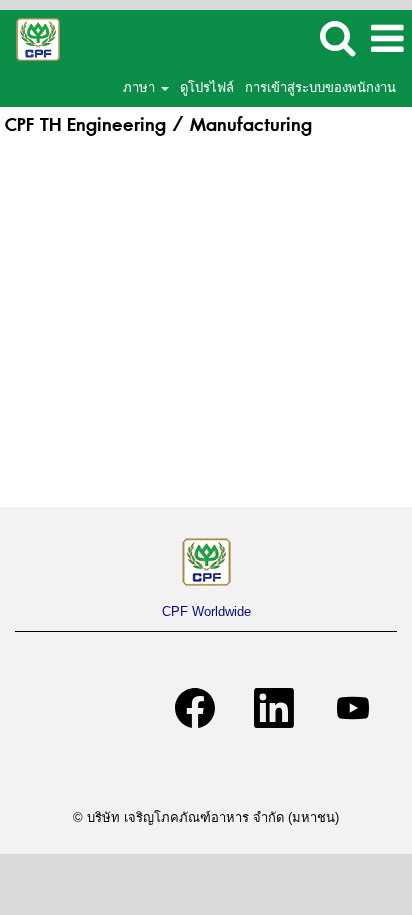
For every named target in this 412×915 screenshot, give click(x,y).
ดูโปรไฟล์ (207, 87)
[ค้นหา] (337, 37)
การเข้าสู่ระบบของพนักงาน (320, 87)
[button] (387, 38)
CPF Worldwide (206, 611)
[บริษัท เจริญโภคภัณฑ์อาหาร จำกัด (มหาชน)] (30, 37)
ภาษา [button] (141, 87)
